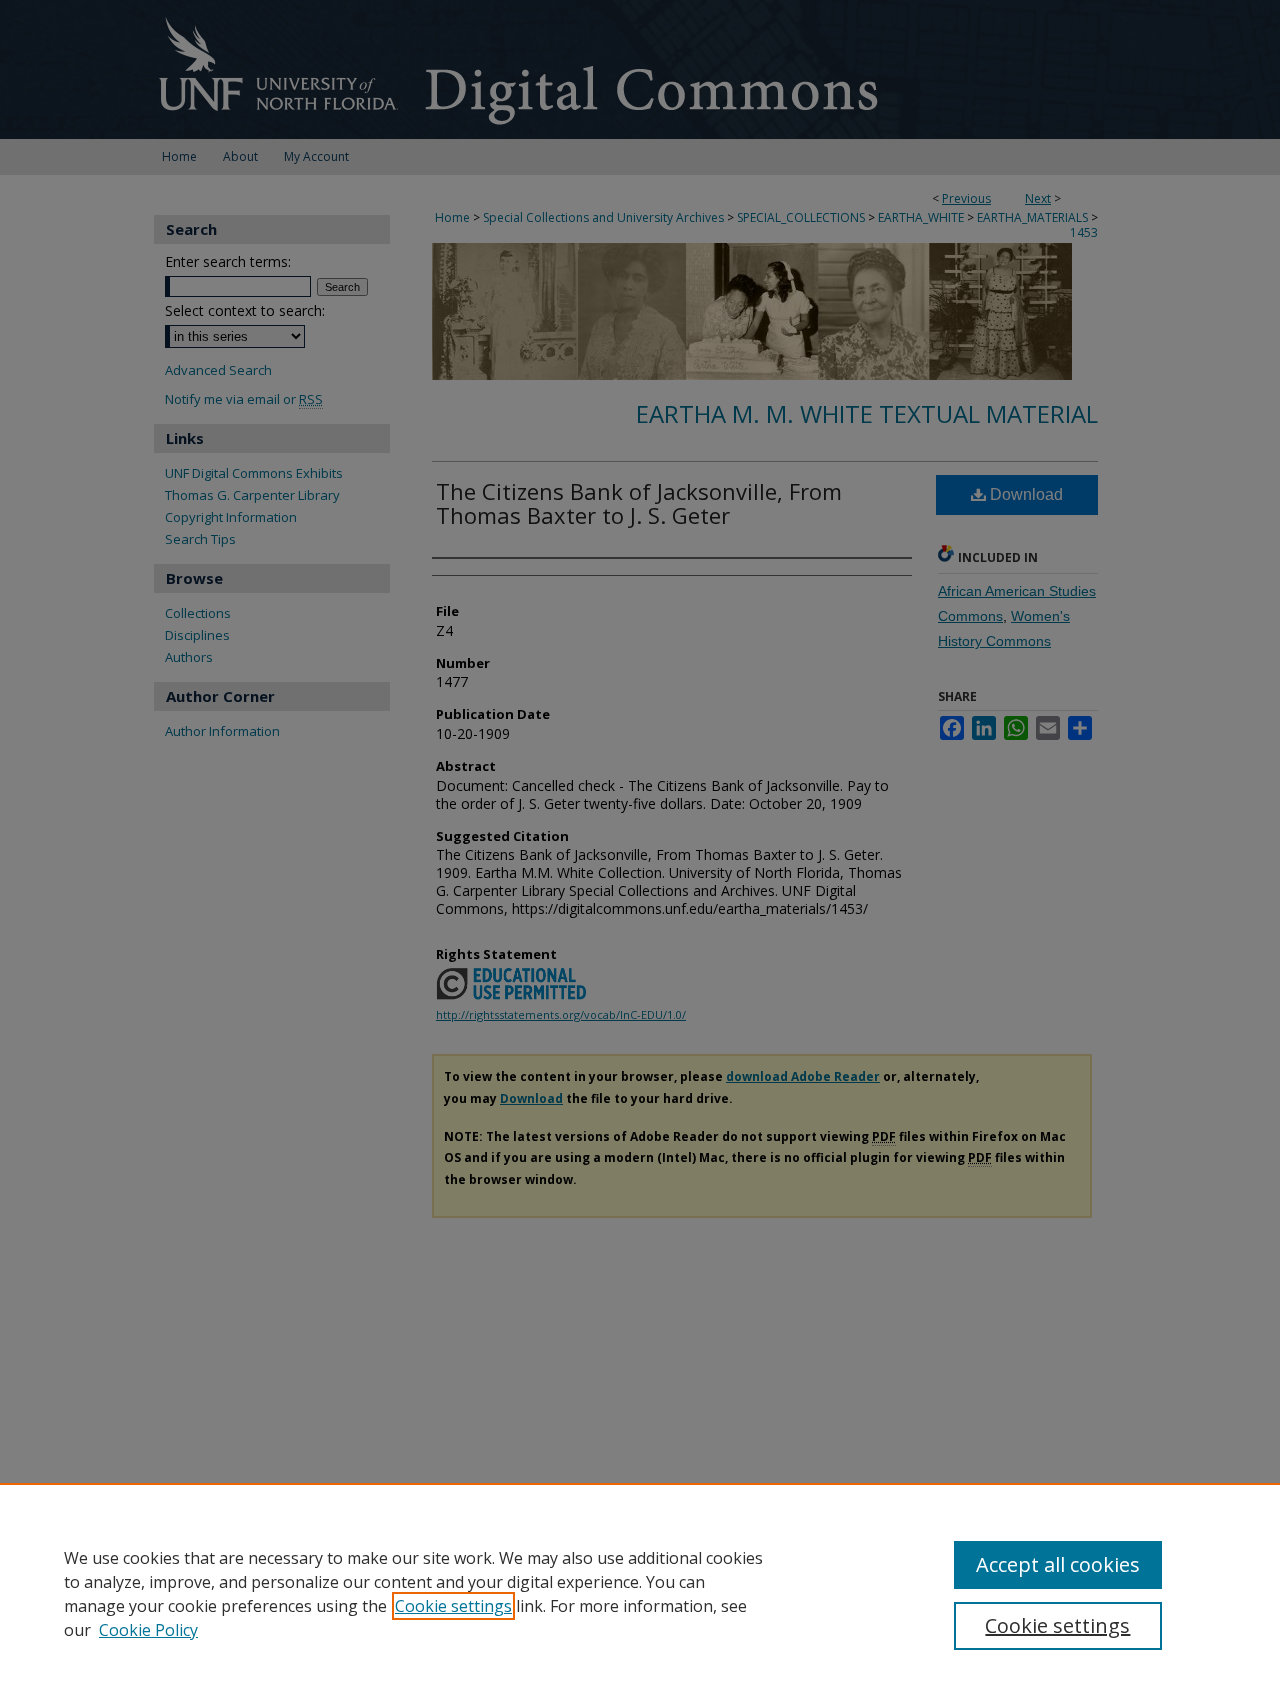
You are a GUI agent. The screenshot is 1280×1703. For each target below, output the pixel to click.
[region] (640, 1593)
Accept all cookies (1058, 1564)
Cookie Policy (148, 1630)
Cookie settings (453, 1606)
